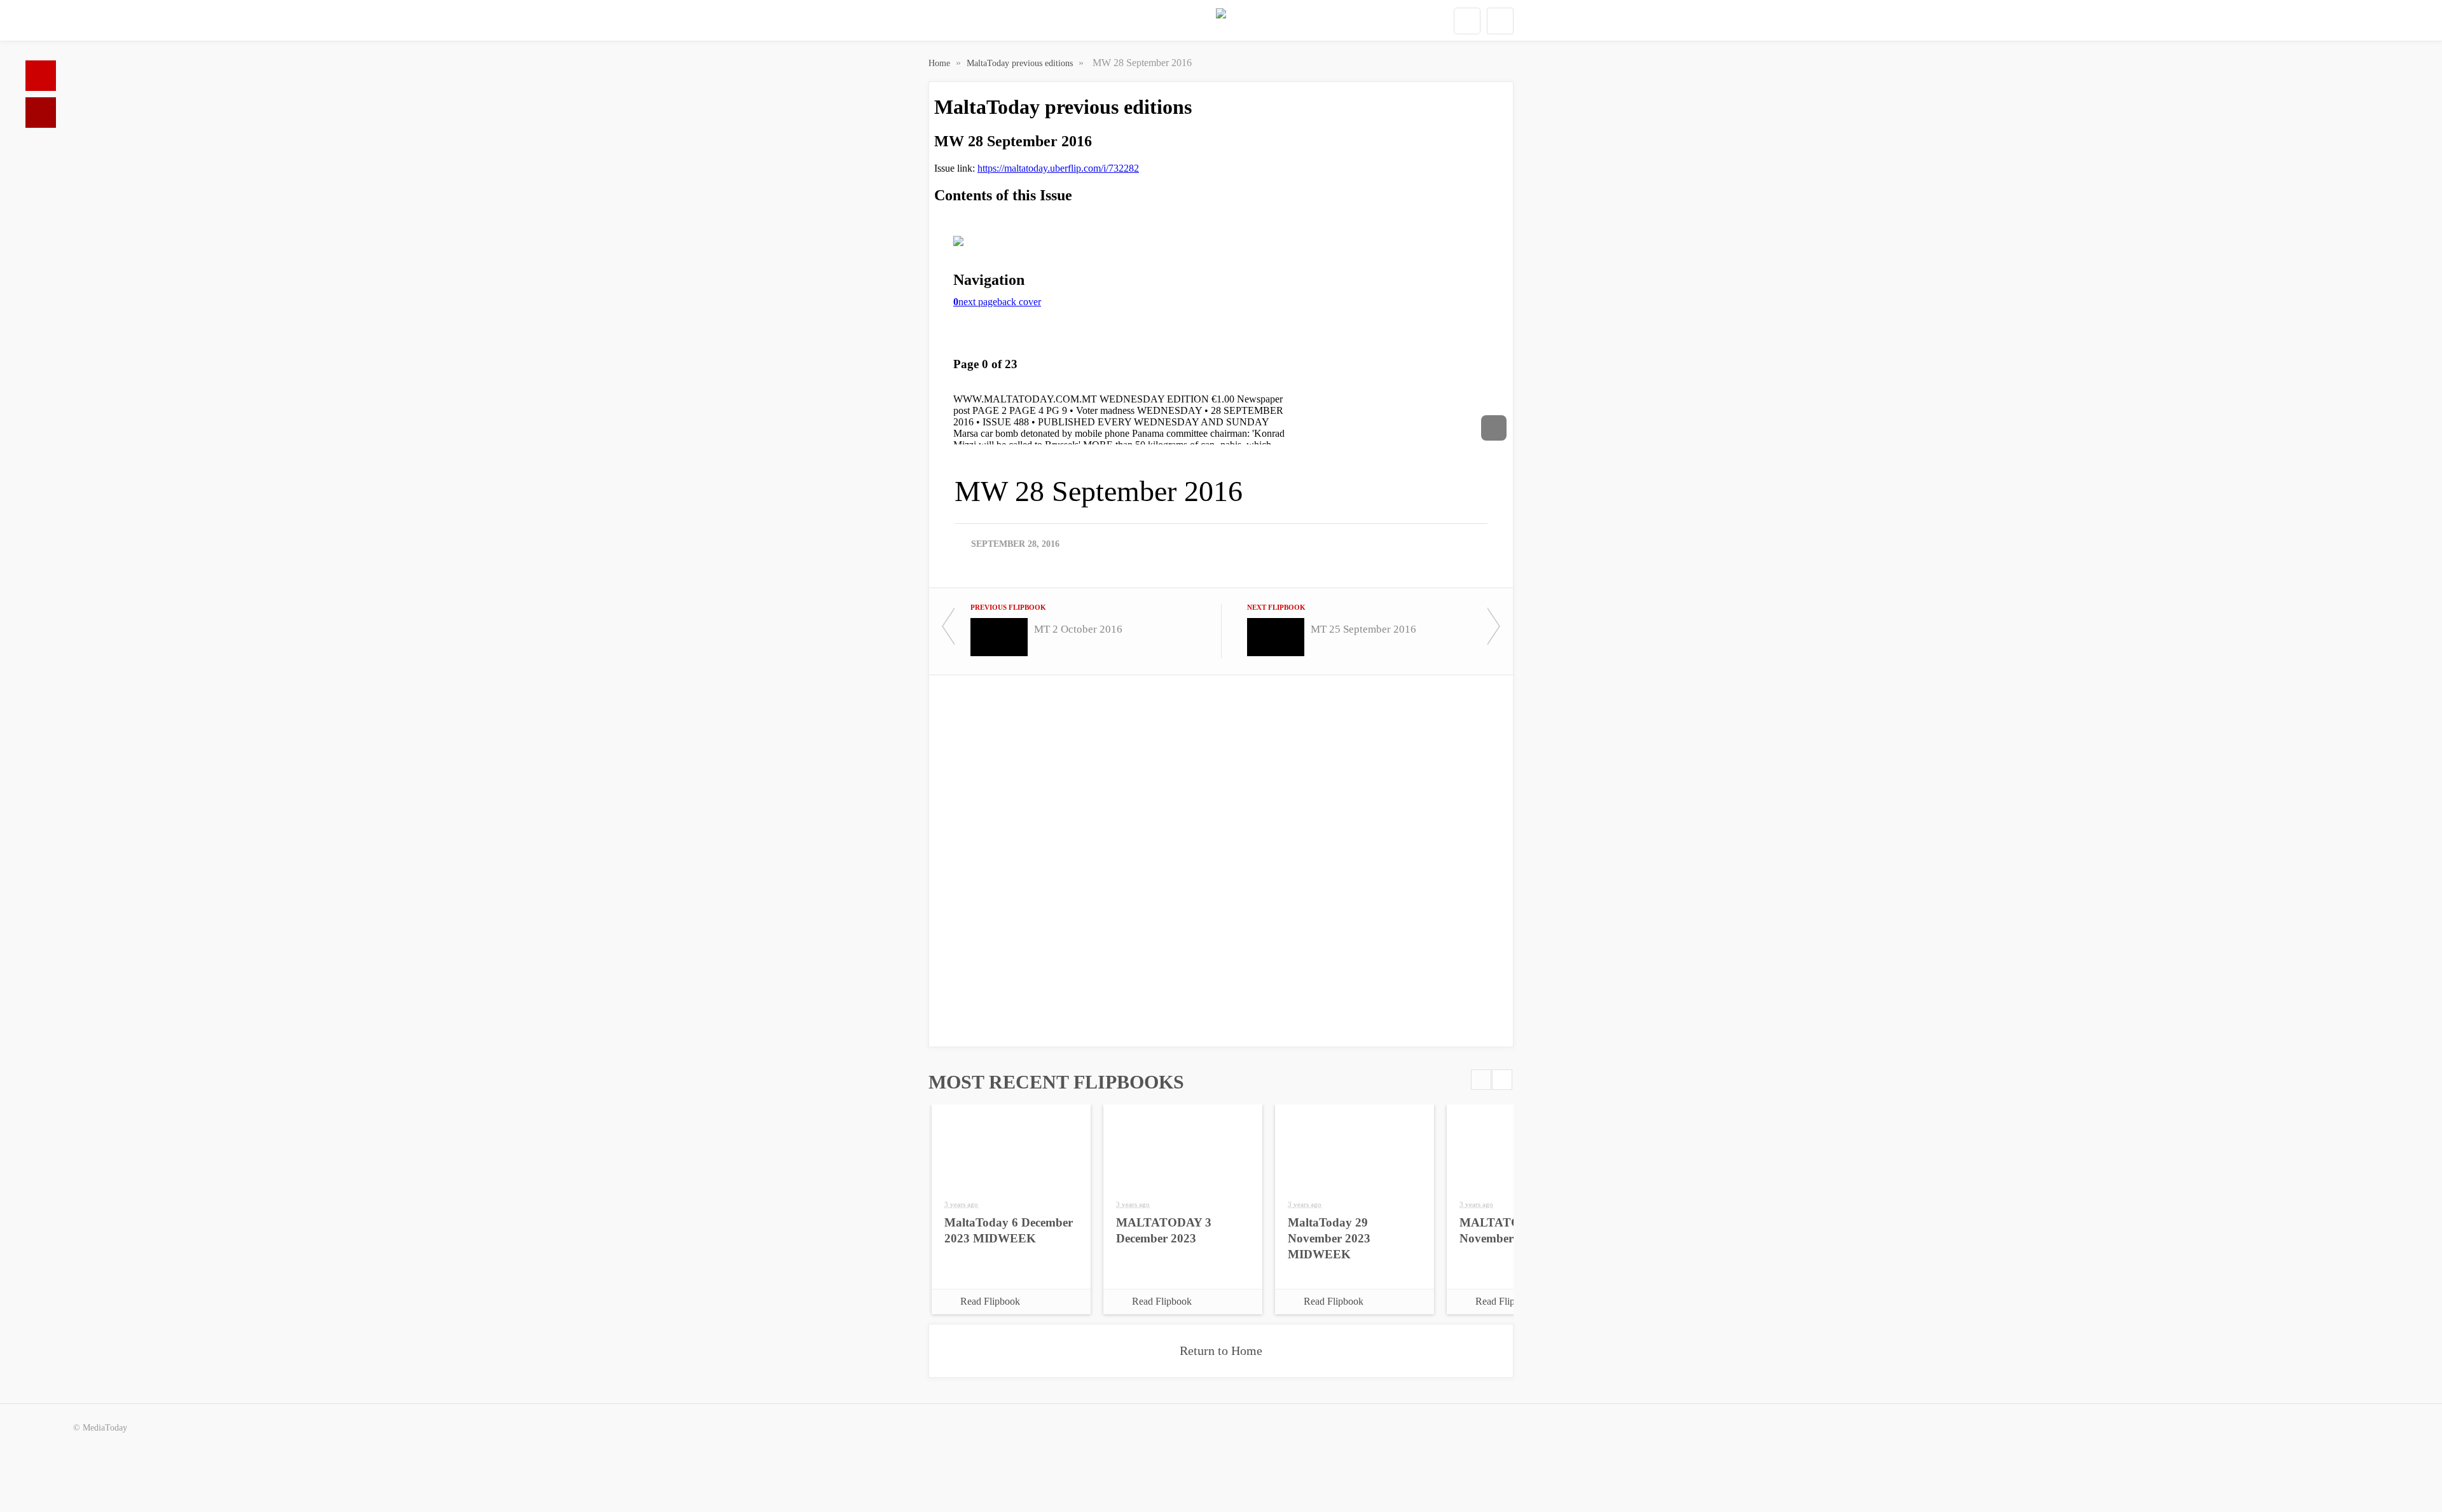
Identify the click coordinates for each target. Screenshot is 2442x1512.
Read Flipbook (990, 1301)
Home (41, 76)
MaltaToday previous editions (1021, 63)
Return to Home (1221, 1350)
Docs (41, 113)
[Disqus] (1221, 860)
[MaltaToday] (1221, 21)
